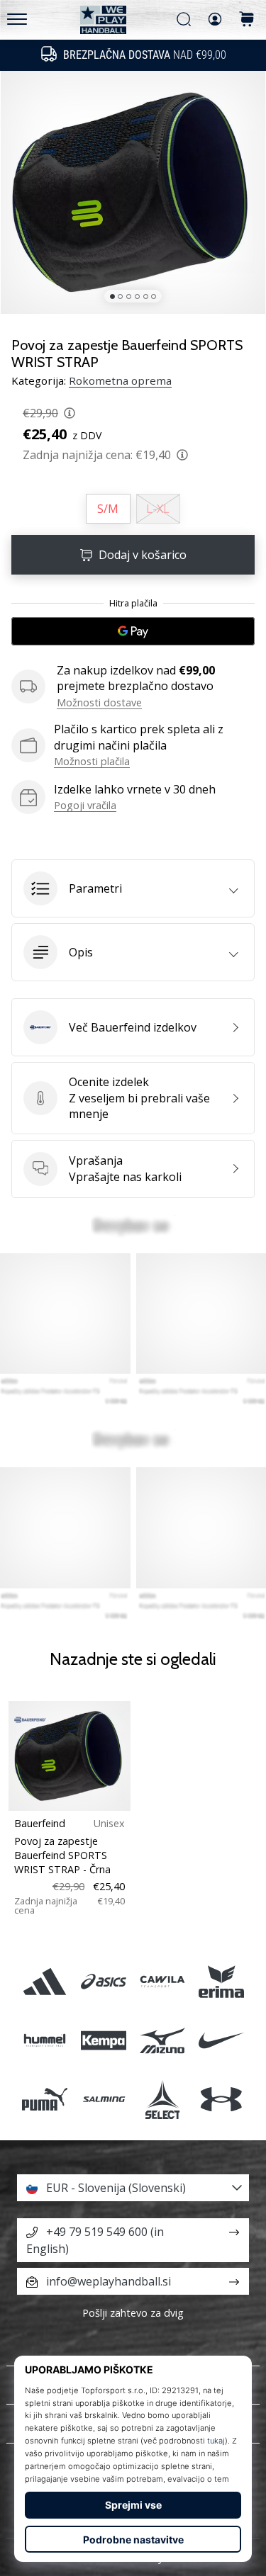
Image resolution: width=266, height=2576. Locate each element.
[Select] (163, 2099)
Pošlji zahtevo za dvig (133, 2313)
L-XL (158, 509)
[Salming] (103, 2099)
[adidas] (44, 1981)
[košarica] (247, 20)
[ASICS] (103, 1981)
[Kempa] (103, 2040)
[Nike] (222, 2040)
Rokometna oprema (120, 380)
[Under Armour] (222, 2099)
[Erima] (222, 1981)
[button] (133, 888)
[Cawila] (163, 1981)
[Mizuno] (163, 2040)
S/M (108, 509)
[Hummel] (44, 2040)
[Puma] (44, 2099)
